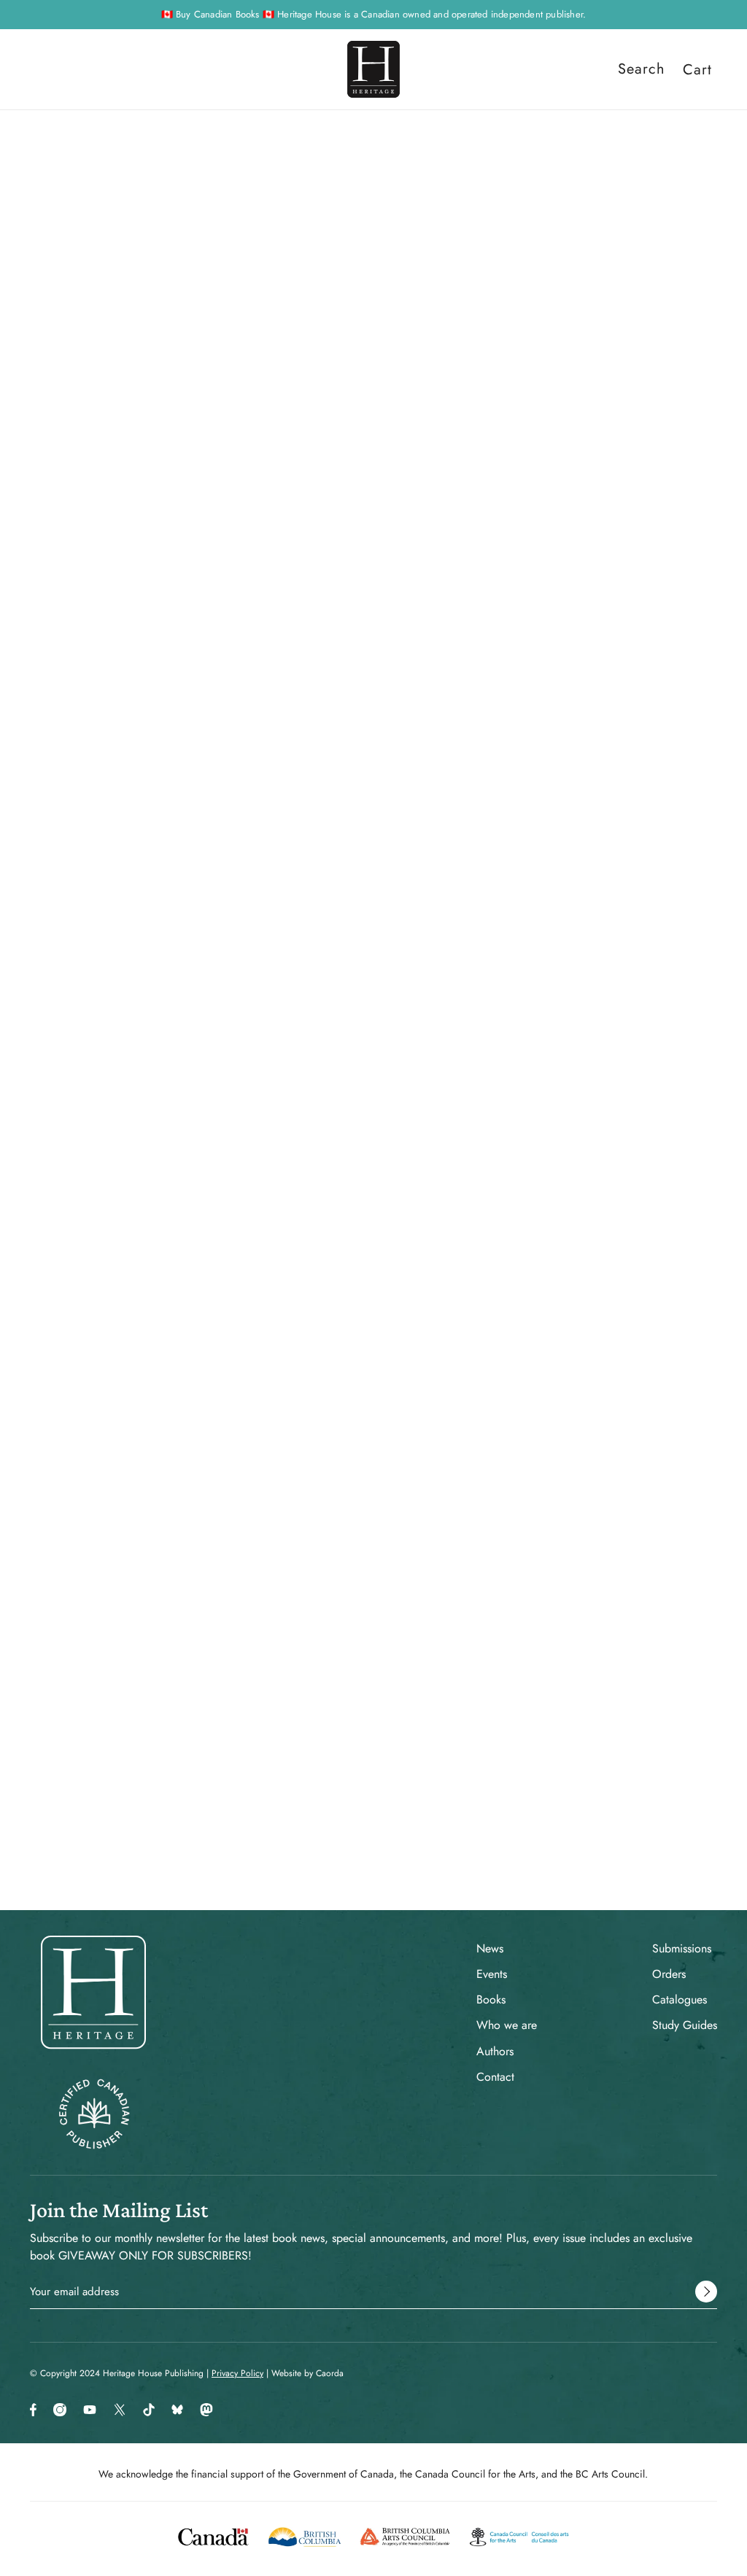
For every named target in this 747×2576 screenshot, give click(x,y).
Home (447, 168)
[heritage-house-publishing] (373, 69)
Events (492, 1974)
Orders (669, 1974)
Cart (697, 69)
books (485, 168)
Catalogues (680, 1999)
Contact (495, 2077)
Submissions (682, 1948)
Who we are (507, 2025)
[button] (534, 978)
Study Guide (465, 1432)
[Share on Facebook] (441, 978)
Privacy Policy (237, 2373)
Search (642, 69)
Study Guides (685, 2025)
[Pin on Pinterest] (487, 978)
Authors (495, 2051)
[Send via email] (511, 978)
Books (491, 1999)
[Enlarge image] (223, 453)
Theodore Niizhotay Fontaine (516, 320)
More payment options (573, 511)
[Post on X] (464, 978)
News (490, 1948)
